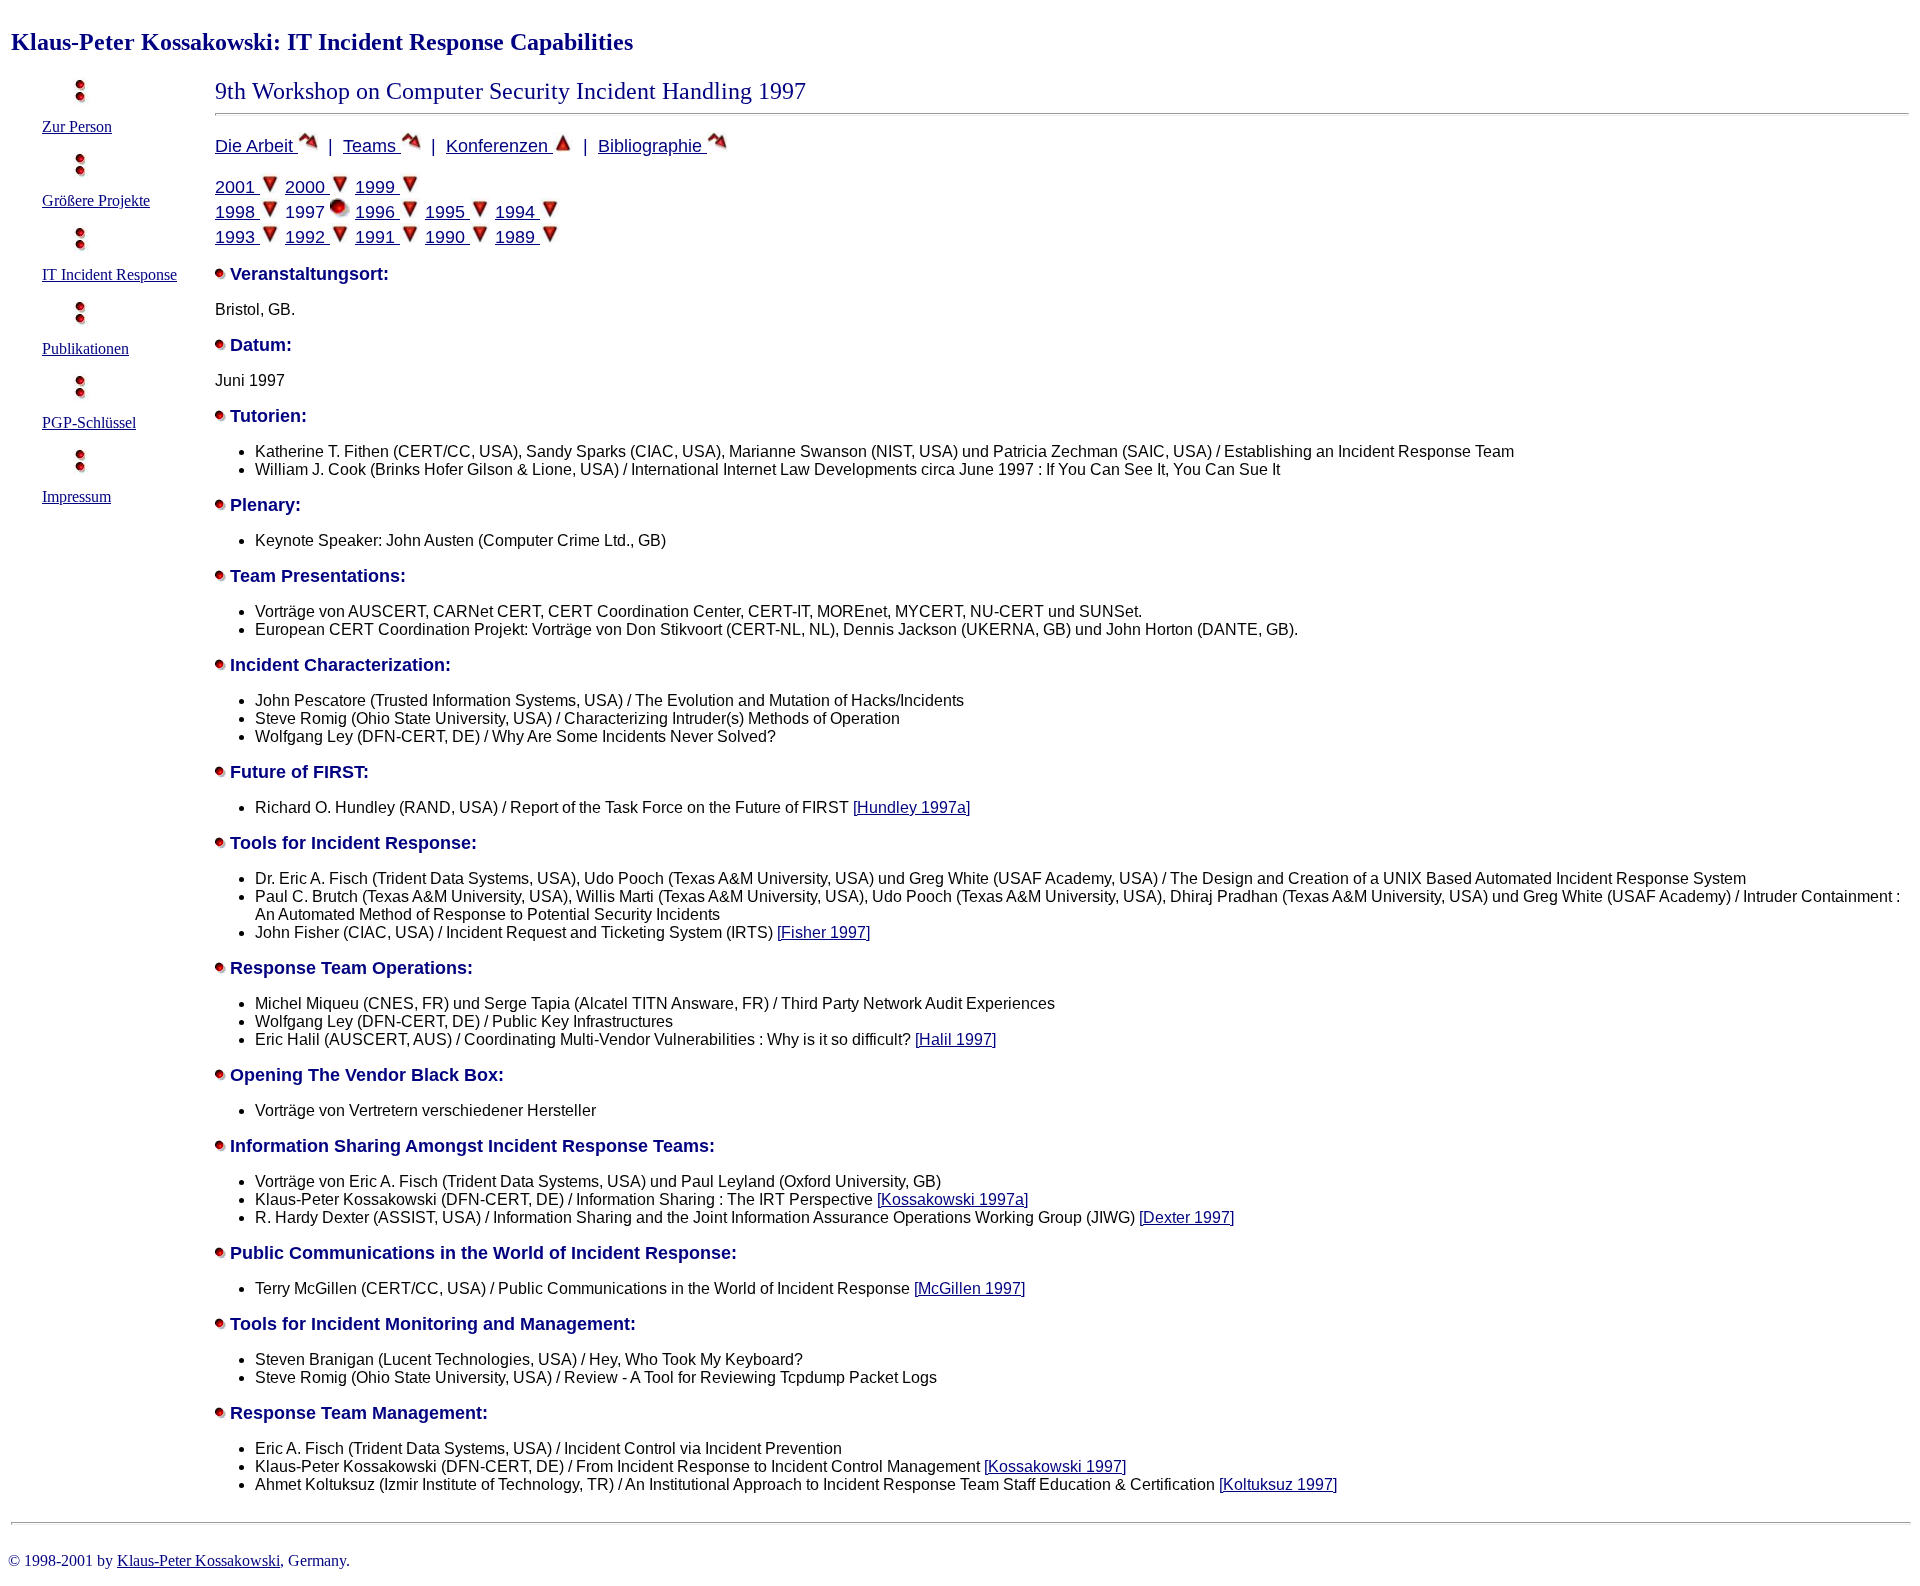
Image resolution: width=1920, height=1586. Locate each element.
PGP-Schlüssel (89, 422)
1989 (517, 237)
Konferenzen (499, 146)
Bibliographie (652, 146)
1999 (377, 187)
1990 (447, 237)
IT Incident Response (109, 274)
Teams (372, 146)
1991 (377, 237)
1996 (377, 212)
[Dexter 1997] (1186, 1217)
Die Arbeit (256, 146)
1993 (237, 237)
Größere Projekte (96, 200)
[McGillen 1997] (969, 1288)
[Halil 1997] (955, 1039)
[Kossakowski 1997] (1055, 1466)
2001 (237, 187)
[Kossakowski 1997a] (952, 1199)
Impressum (76, 496)
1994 (517, 212)
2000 (307, 187)
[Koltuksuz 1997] (1278, 1484)
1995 (447, 212)
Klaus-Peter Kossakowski (198, 1560)
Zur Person (77, 126)
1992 (307, 237)
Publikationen (85, 348)
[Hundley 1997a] (911, 807)
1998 (237, 212)
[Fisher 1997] (823, 932)
